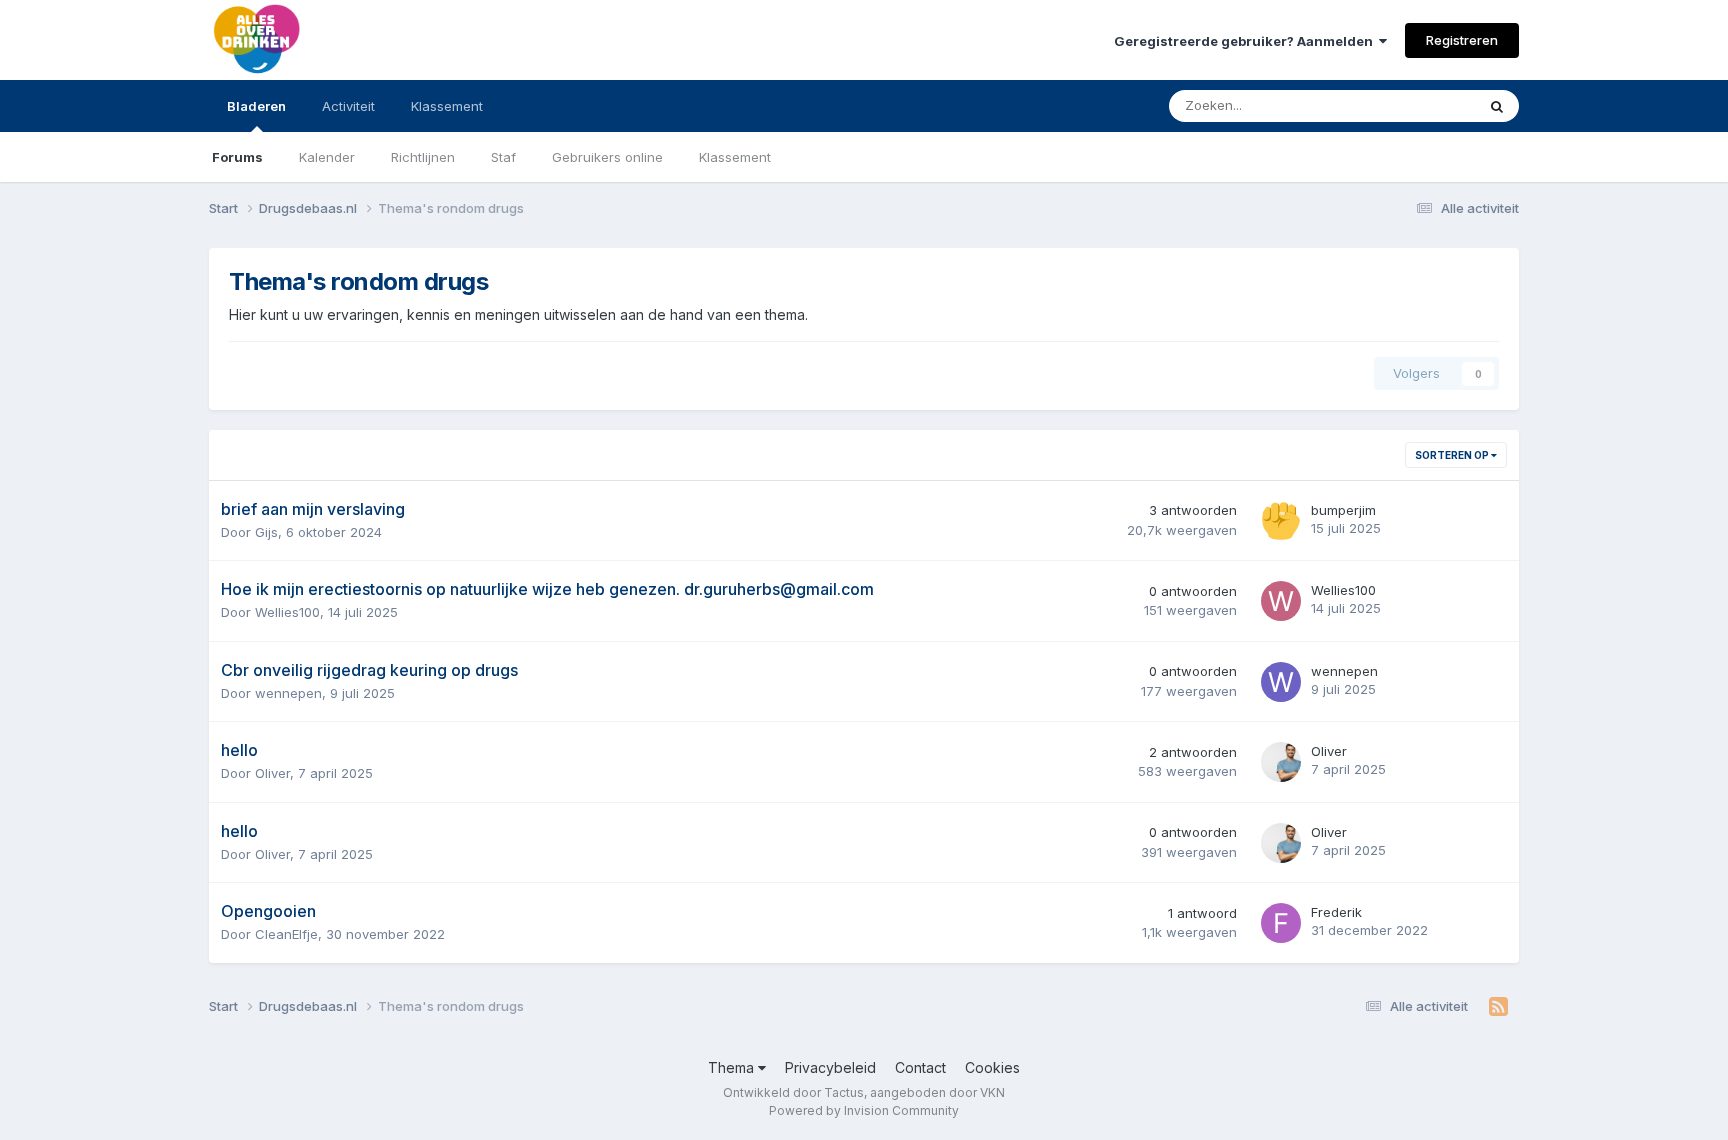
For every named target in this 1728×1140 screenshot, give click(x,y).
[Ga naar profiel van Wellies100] (1281, 601)
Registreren (1462, 40)
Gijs (266, 532)
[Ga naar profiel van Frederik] (1281, 923)
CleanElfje (286, 934)
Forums (237, 157)
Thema (733, 1067)
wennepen (288, 693)
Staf (503, 157)
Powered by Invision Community (864, 1110)
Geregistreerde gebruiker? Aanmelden (1246, 41)
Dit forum (1421, 105)
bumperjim (1343, 510)
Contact (920, 1067)
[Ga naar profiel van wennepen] (1281, 682)
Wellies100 (287, 612)
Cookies (992, 1067)
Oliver (272, 773)
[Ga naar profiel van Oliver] (1281, 762)
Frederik (1336, 912)
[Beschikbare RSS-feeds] (1498, 1007)
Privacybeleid (830, 1067)
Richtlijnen (423, 157)
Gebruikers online (607, 157)
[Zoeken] (1497, 106)
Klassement (735, 157)
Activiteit (348, 106)
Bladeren (256, 106)
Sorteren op (1453, 455)
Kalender (327, 157)
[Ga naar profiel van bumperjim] (1281, 521)
